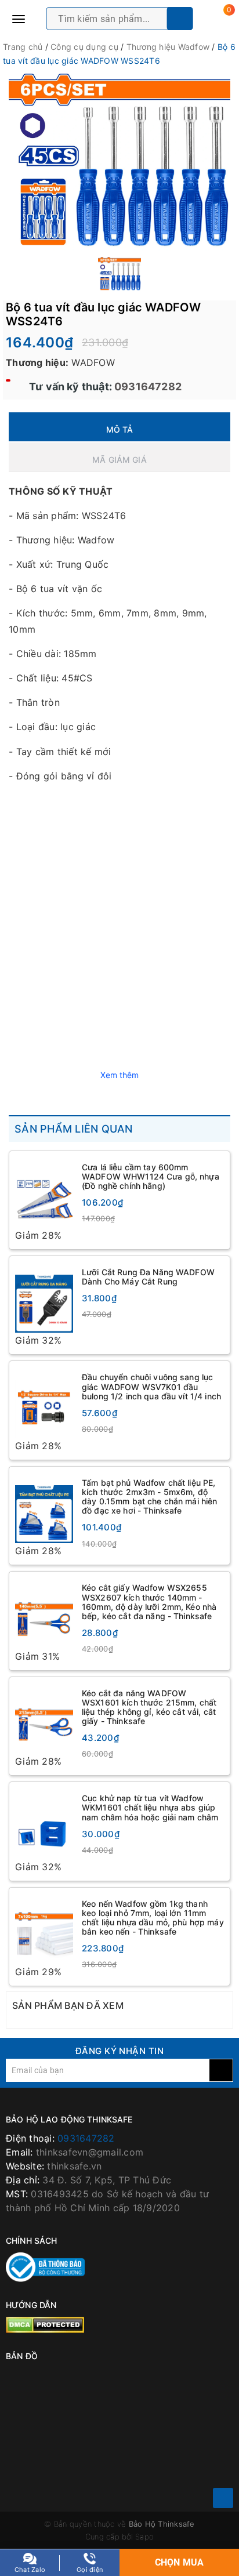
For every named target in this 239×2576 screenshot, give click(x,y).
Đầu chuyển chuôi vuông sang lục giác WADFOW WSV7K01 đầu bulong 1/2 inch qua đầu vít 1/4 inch (151, 1387)
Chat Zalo (30, 2570)
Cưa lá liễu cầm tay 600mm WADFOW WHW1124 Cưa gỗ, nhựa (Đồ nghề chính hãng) (151, 1176)
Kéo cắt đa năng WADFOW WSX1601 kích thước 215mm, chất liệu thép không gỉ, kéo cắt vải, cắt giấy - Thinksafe (149, 1708)
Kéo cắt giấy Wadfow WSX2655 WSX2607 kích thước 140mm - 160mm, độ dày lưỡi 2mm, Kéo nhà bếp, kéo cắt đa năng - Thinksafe (149, 1603)
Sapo (144, 2538)
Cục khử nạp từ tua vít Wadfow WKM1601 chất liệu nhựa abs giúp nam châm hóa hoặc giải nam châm (150, 1808)
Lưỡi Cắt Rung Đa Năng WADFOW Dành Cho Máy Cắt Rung (148, 1277)
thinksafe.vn (74, 2168)
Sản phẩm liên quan (74, 1129)
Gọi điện (90, 2570)
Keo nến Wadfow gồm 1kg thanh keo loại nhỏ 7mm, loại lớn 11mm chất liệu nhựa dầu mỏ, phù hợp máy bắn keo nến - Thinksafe (153, 1919)
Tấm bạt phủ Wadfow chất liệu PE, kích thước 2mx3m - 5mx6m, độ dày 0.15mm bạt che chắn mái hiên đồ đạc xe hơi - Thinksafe (149, 1497)
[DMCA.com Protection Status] (45, 2325)
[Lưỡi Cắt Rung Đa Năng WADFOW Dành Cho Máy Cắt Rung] (44, 1298)
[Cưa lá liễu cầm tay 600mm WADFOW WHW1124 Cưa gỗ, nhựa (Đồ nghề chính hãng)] (44, 1193)
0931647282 (147, 387)
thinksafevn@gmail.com (90, 2154)
